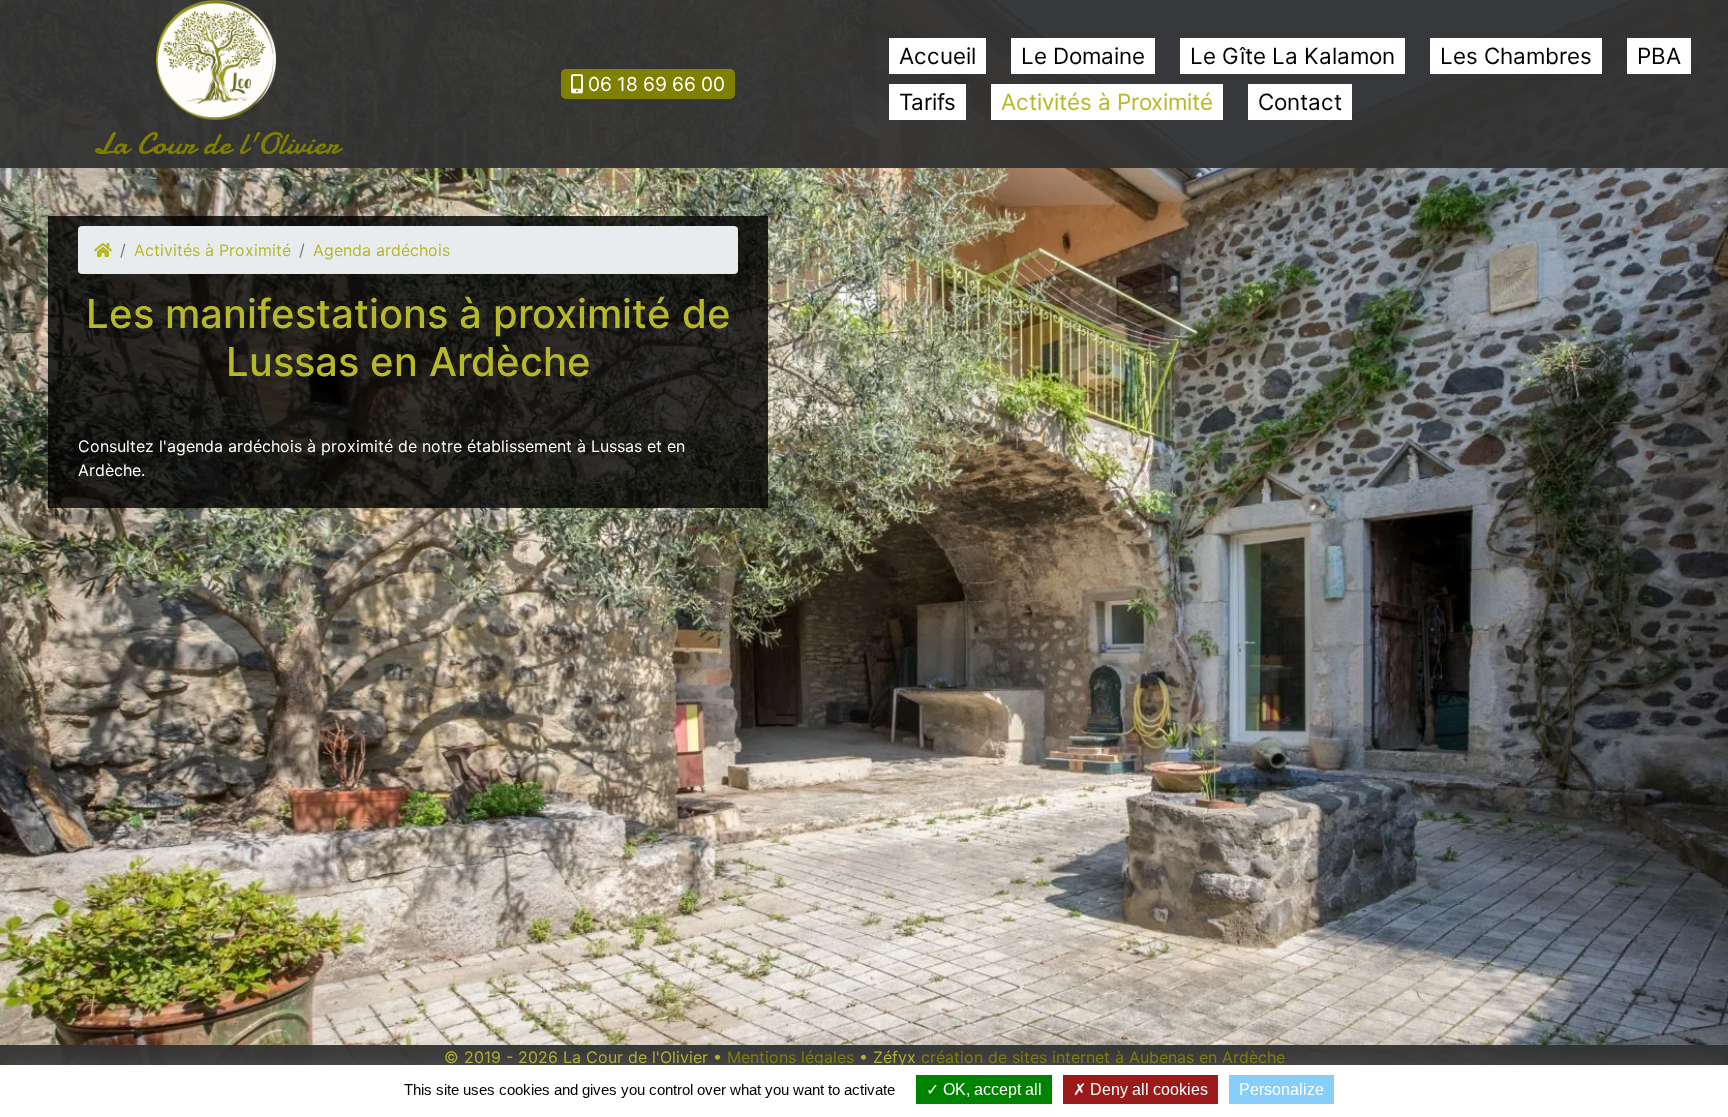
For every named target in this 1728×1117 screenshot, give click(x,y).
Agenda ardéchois (381, 250)
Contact (1300, 101)
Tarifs (927, 101)
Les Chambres (1516, 55)
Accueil (937, 55)
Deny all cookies (1147, 1089)
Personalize (1281, 1089)
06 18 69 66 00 (654, 84)
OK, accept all (990, 1089)
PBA (1659, 55)
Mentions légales (790, 1057)
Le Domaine (1083, 55)
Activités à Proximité (1107, 101)
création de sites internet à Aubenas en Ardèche (1103, 1057)
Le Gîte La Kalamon (1292, 55)
